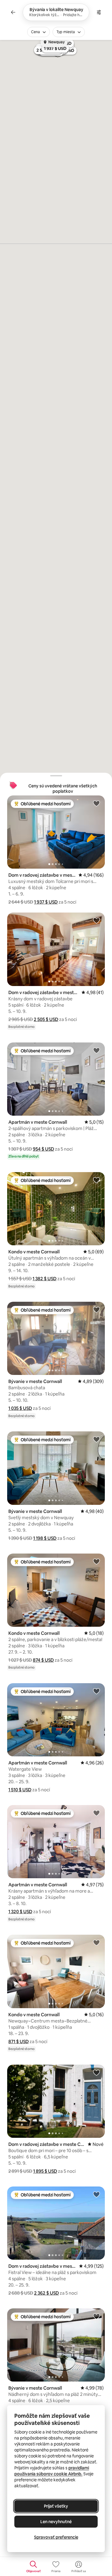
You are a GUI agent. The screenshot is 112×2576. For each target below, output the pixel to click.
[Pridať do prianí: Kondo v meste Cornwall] (96, 1180)
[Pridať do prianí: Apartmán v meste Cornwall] (96, 1050)
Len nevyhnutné (56, 2522)
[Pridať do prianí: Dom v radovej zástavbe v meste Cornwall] (96, 920)
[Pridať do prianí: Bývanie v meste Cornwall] (96, 1310)
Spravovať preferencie (56, 2537)
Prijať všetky (56, 2506)
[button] (46, 902)
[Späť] (13, 12)
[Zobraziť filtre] (99, 12)
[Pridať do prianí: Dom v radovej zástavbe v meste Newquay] (96, 803)
